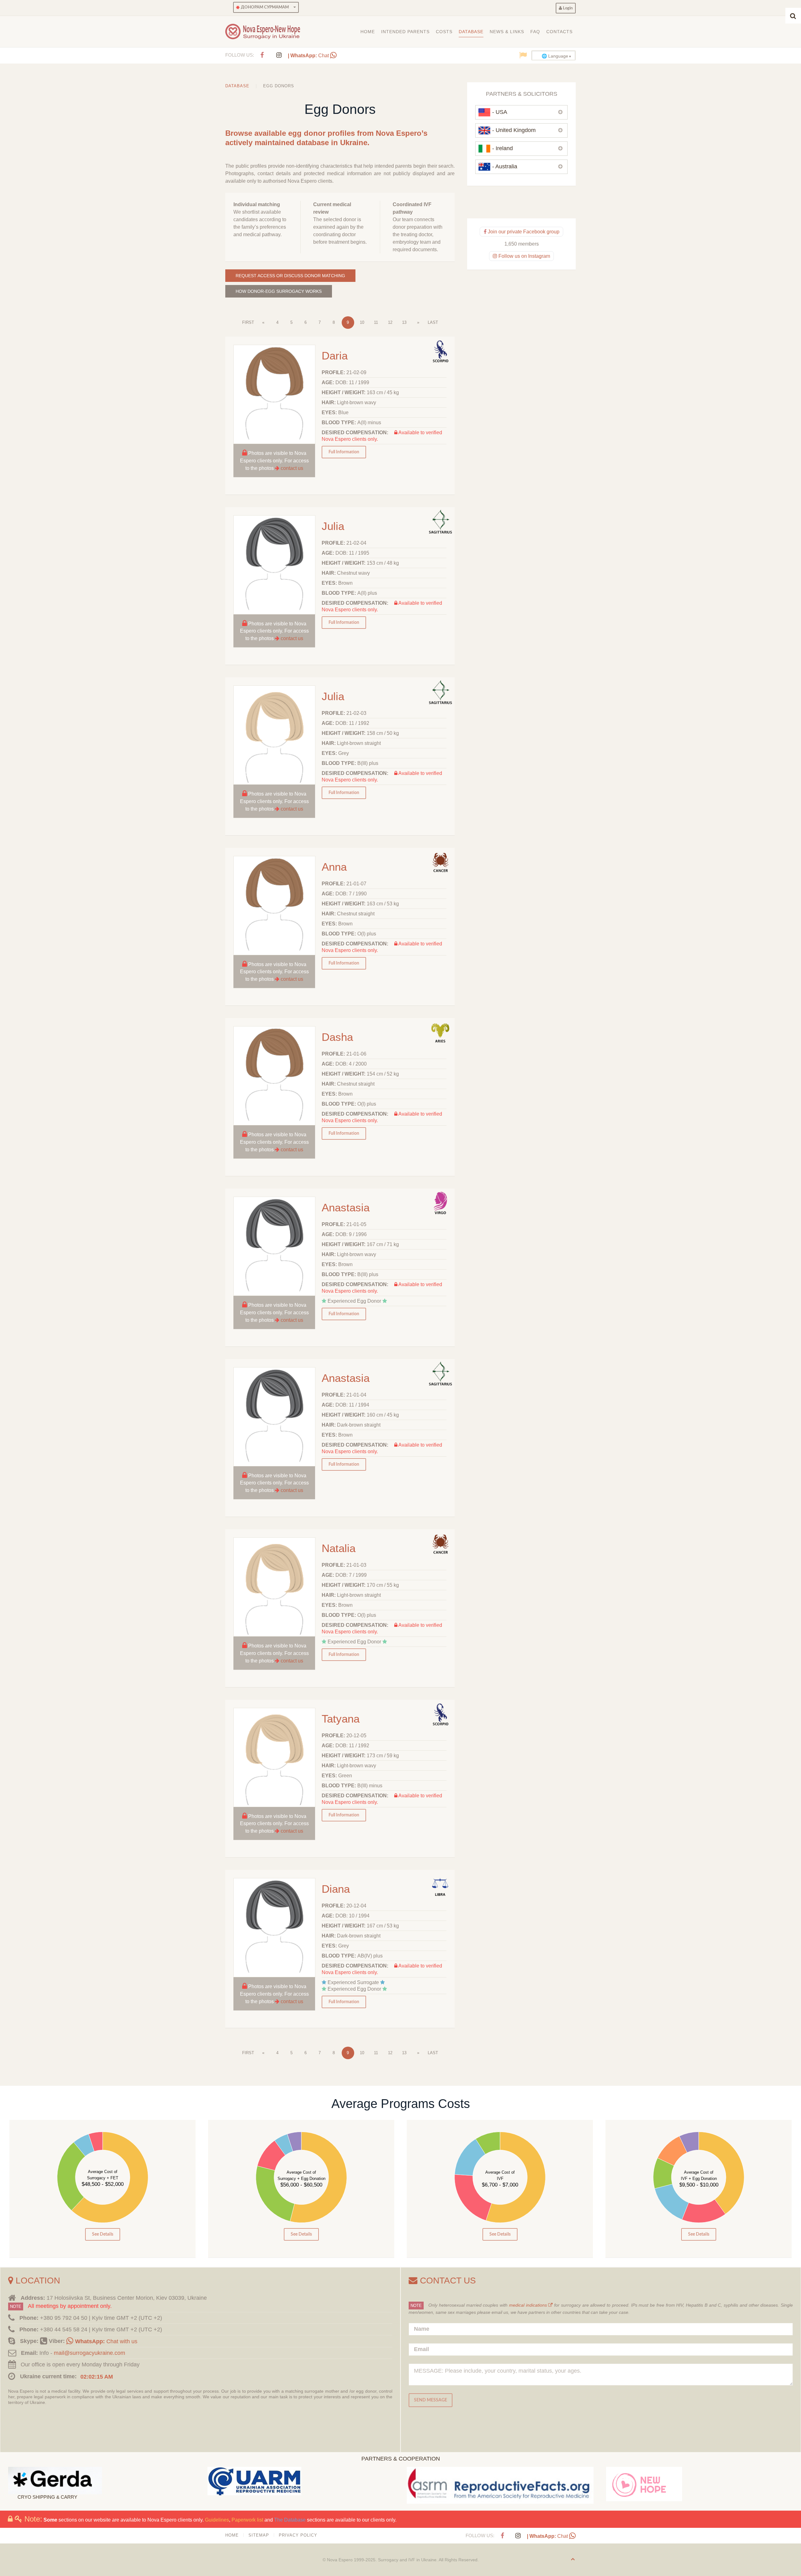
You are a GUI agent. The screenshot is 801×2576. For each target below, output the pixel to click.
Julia (333, 526)
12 (390, 322)
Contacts (559, 32)
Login (567, 8)
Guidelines (217, 2520)
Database (471, 32)
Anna (334, 867)
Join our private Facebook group (523, 232)
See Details (103, 2234)
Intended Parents (405, 32)
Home (368, 32)
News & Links (507, 32)
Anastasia (346, 1207)
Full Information (344, 452)
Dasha (337, 1037)
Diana (336, 1889)
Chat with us (106, 2341)
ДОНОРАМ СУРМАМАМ (264, 7)
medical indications (529, 2305)
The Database (290, 2520)
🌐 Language (555, 56)
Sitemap (259, 2535)
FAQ (535, 32)
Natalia (339, 1548)
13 (404, 322)
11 (376, 322)
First (248, 322)
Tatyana (341, 1719)
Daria (335, 356)
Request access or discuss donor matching (290, 276)
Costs (444, 32)
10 (362, 322)
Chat (309, 56)
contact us (292, 468)
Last (433, 322)
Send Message (431, 2400)
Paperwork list (247, 2520)
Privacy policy (298, 2535)
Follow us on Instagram (524, 256)
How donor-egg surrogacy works (279, 291)
